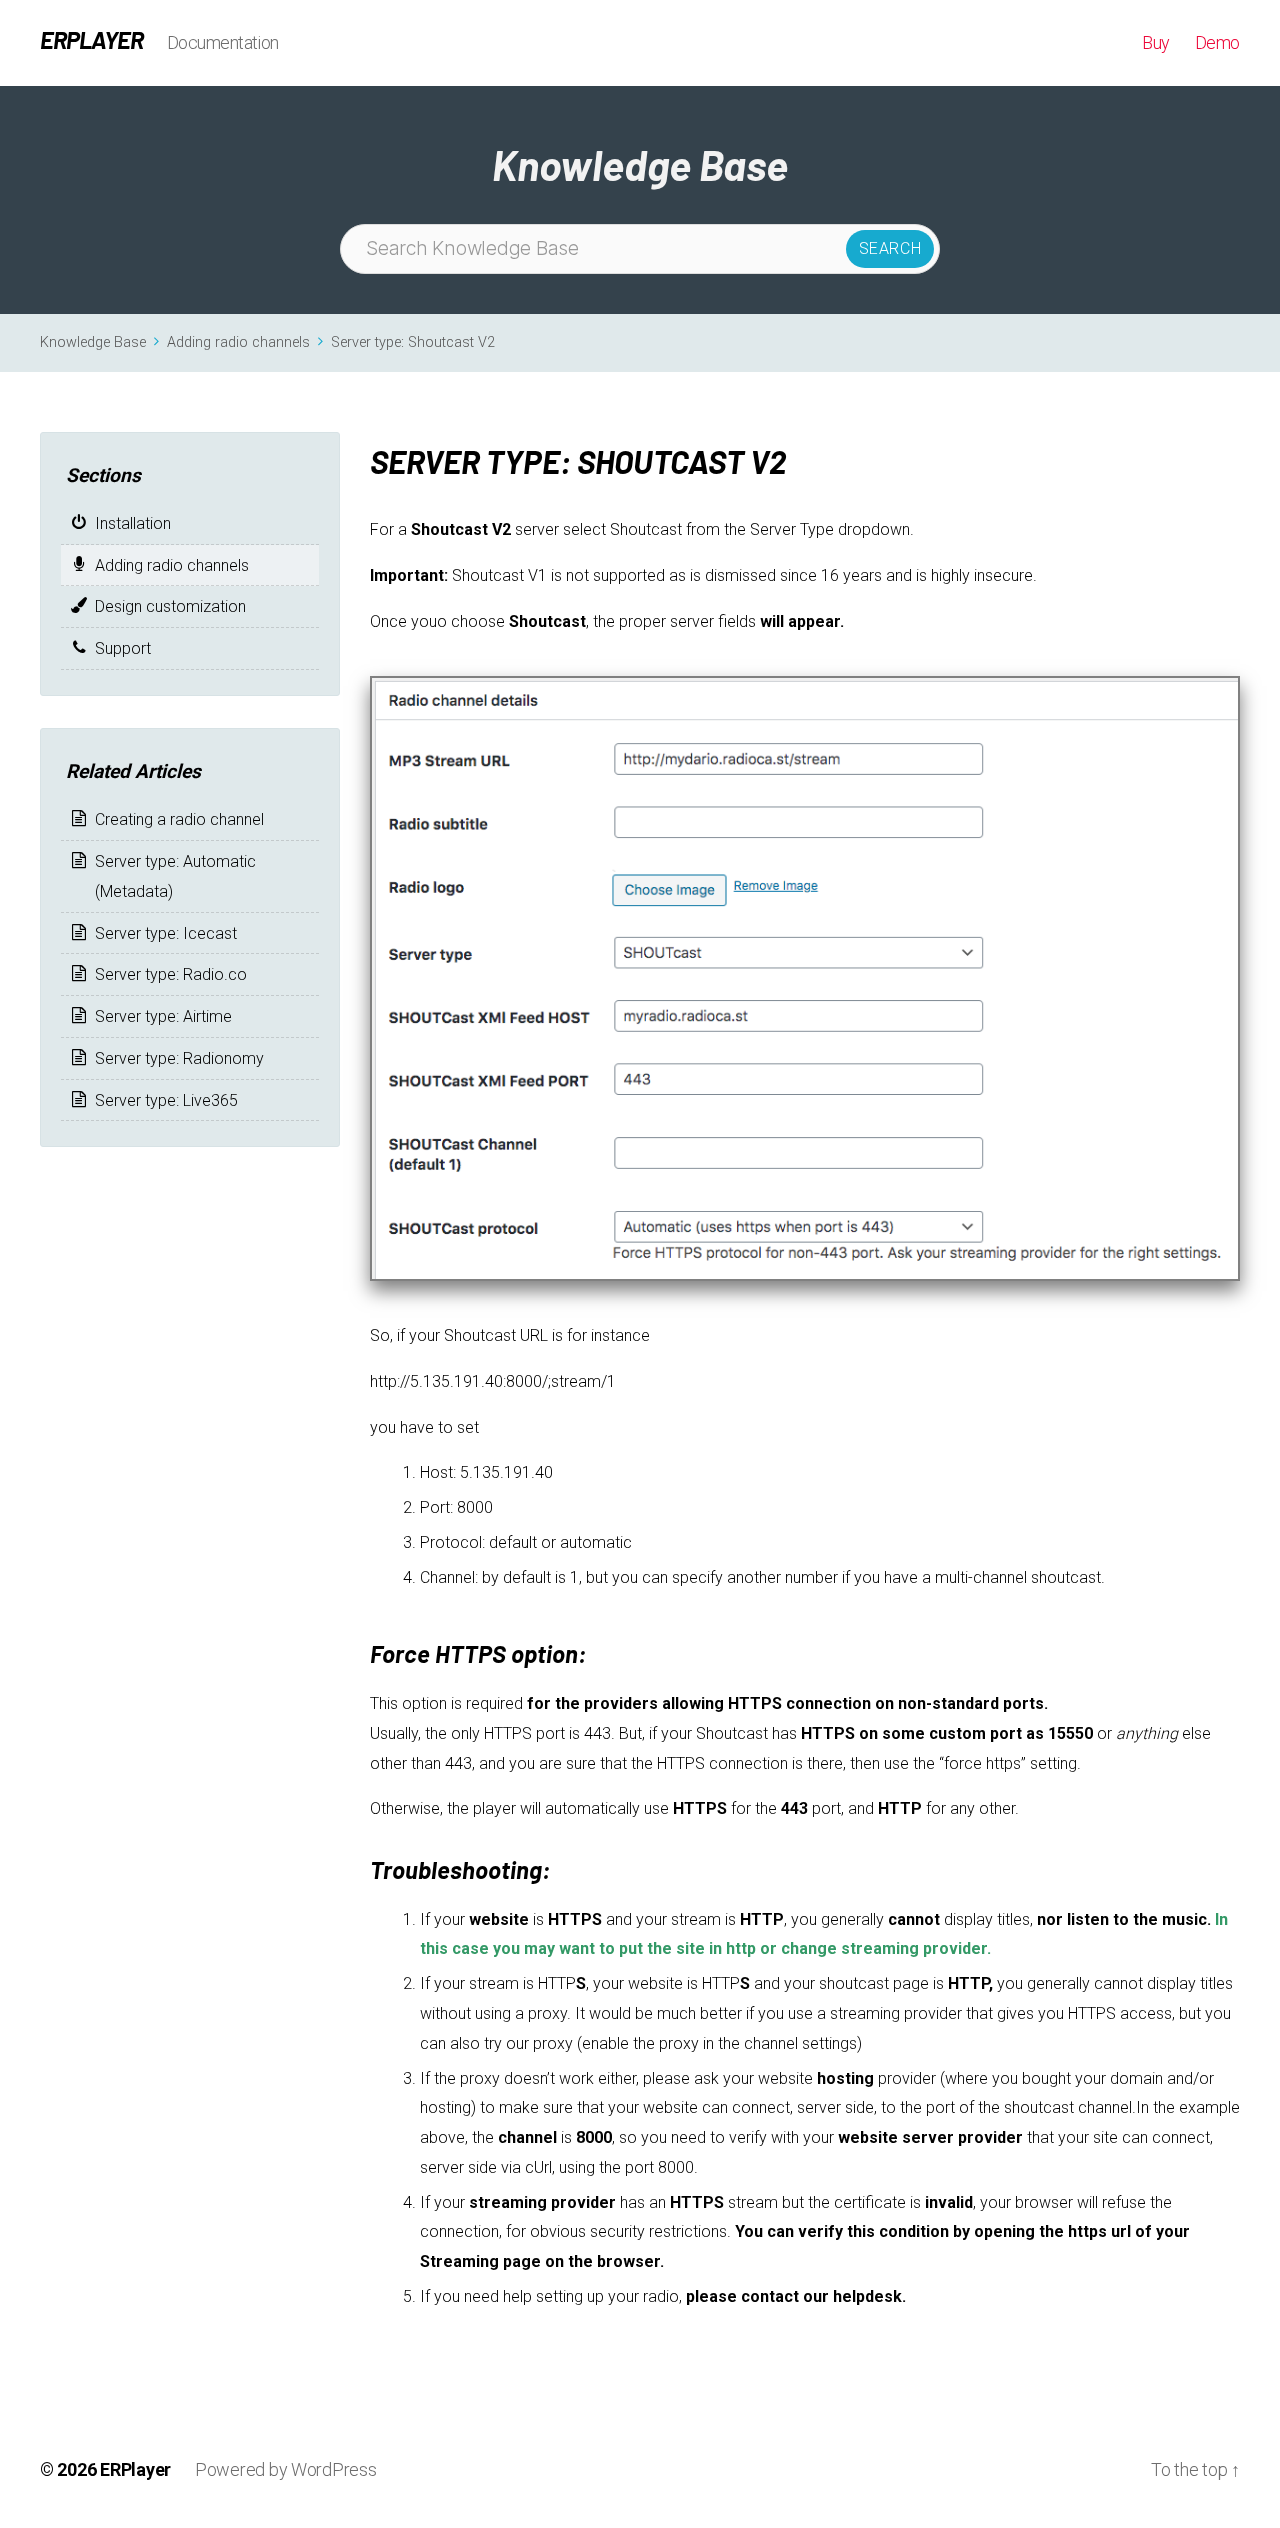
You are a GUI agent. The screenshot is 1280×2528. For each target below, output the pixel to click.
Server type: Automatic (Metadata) (175, 876)
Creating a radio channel (179, 819)
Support (123, 648)
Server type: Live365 (166, 1100)
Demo (1217, 42)
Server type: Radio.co (171, 974)
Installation (133, 523)
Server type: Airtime (163, 1016)
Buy (1156, 42)
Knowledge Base (93, 342)
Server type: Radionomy (179, 1058)
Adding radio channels (238, 342)
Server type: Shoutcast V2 (413, 342)
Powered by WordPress (286, 2469)
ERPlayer (91, 40)
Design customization (170, 606)
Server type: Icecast (166, 933)
